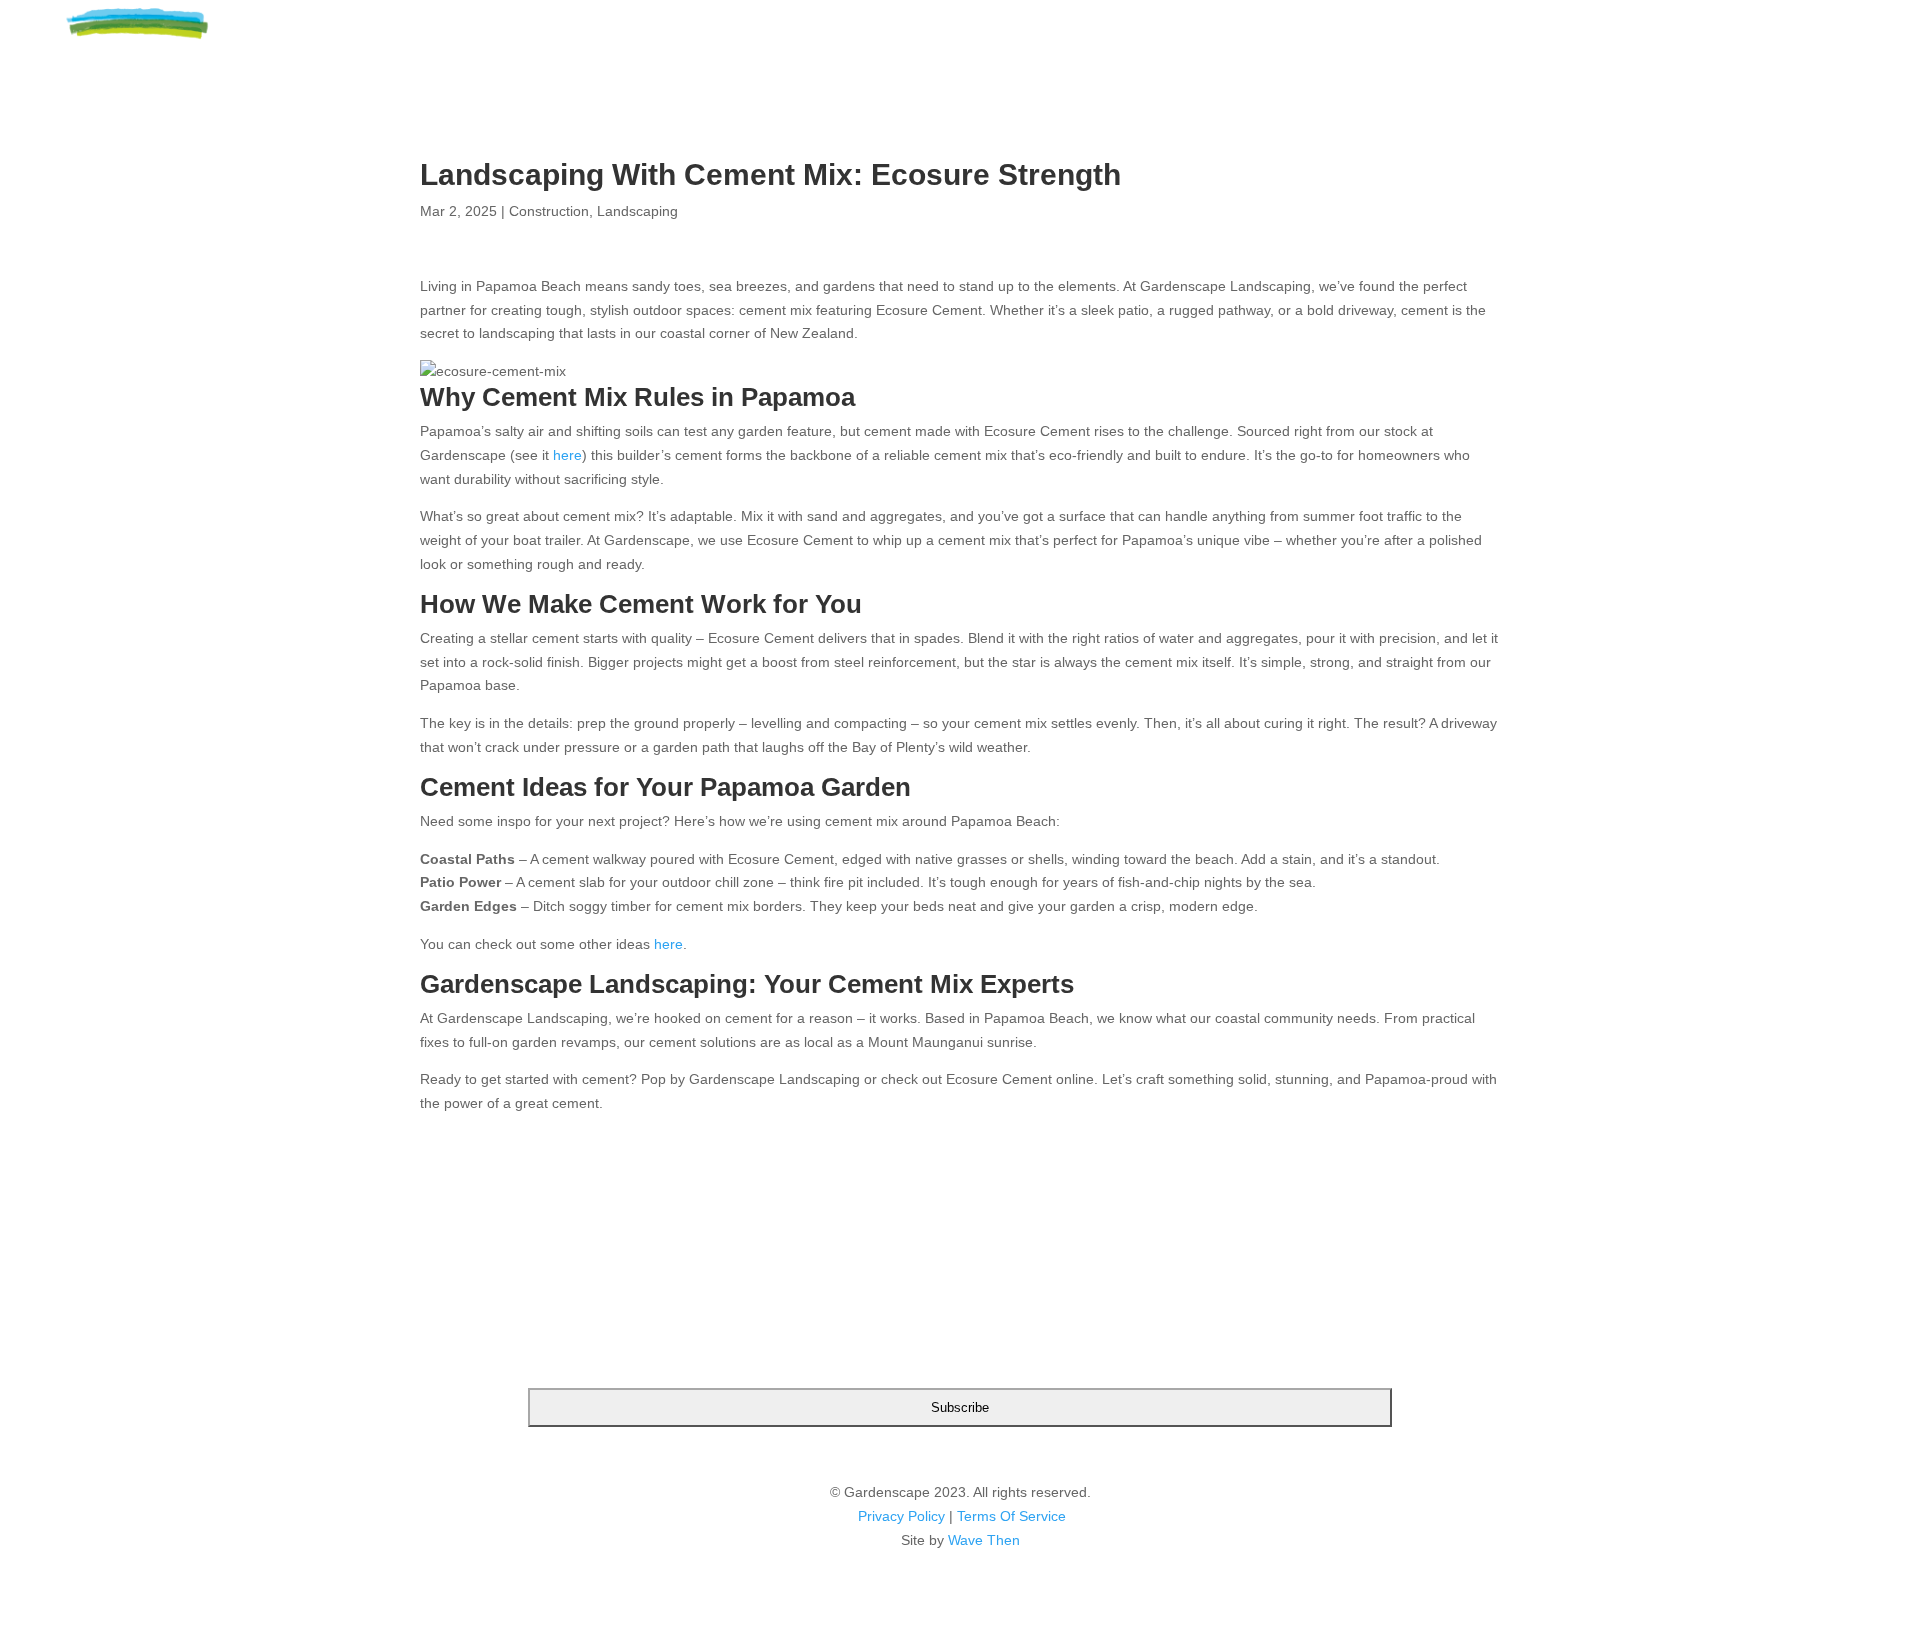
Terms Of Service (1011, 1516)
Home (1193, 40)
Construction (549, 211)
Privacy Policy (901, 1516)
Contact (1759, 40)
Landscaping (637, 211)
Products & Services (1563, 40)
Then (1003, 1540)
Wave (965, 1540)
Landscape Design (1337, 40)
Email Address (960, 1295)
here (567, 455)
